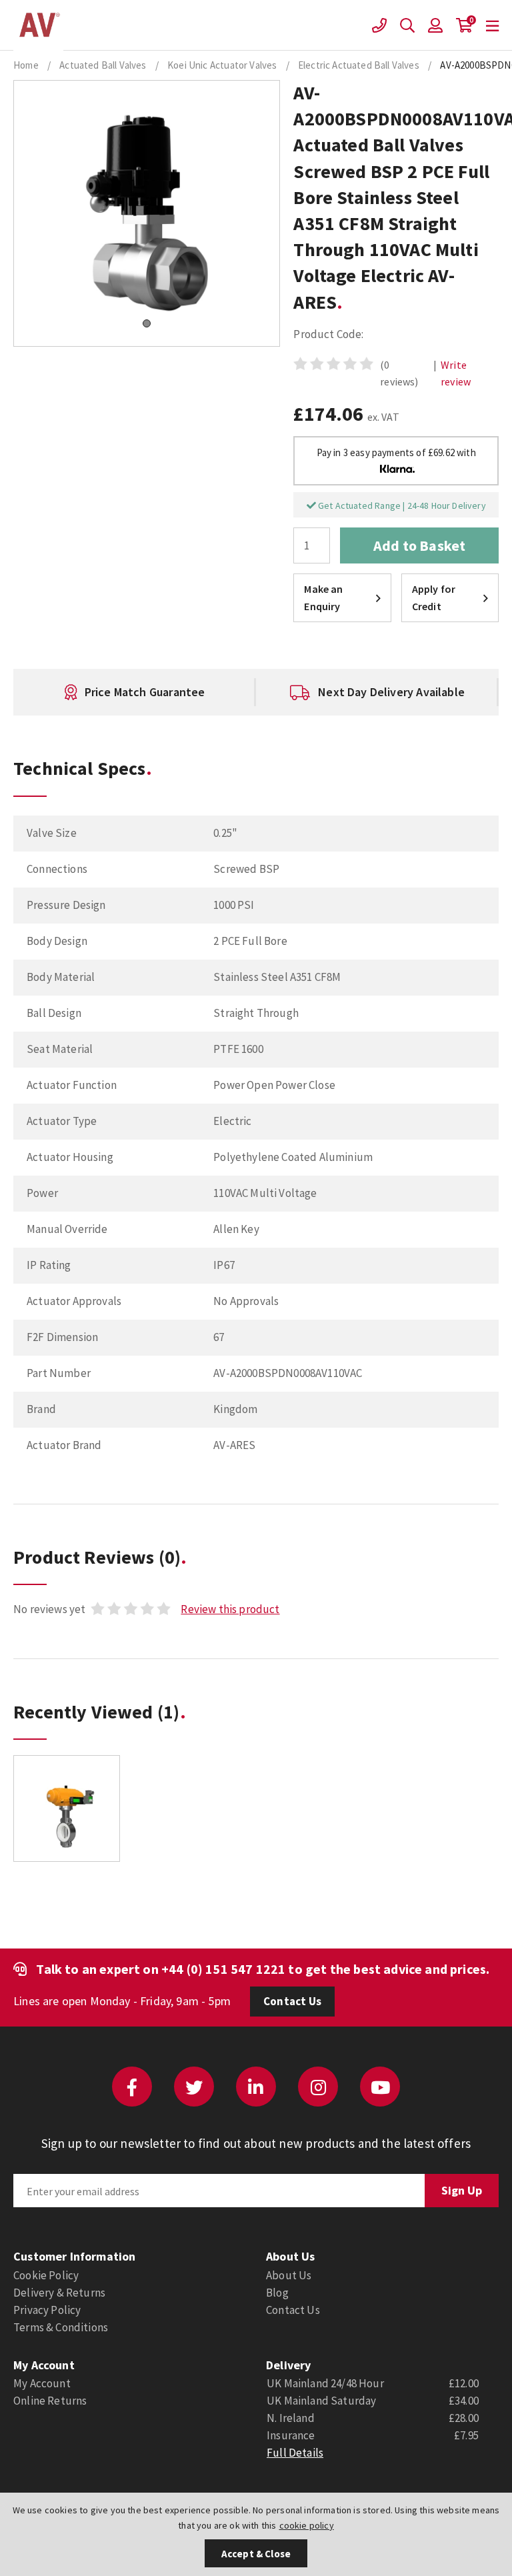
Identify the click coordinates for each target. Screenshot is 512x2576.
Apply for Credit (434, 597)
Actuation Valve (38, 25)
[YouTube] (380, 2087)
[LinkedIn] (256, 2087)
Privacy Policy (47, 2310)
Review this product (230, 1609)
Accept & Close (256, 2554)
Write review (456, 373)
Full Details (295, 2453)
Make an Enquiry (323, 597)
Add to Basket (419, 545)
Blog (277, 2293)
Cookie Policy (46, 2275)
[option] (173, 692)
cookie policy (307, 2525)
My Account (42, 2383)
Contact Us (292, 2001)
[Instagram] (318, 2087)
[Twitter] (194, 2087)
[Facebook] (132, 2087)
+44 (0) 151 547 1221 (223, 1969)
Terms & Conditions (61, 2327)
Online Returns (50, 2401)
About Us (289, 2275)
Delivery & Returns (59, 2293)
